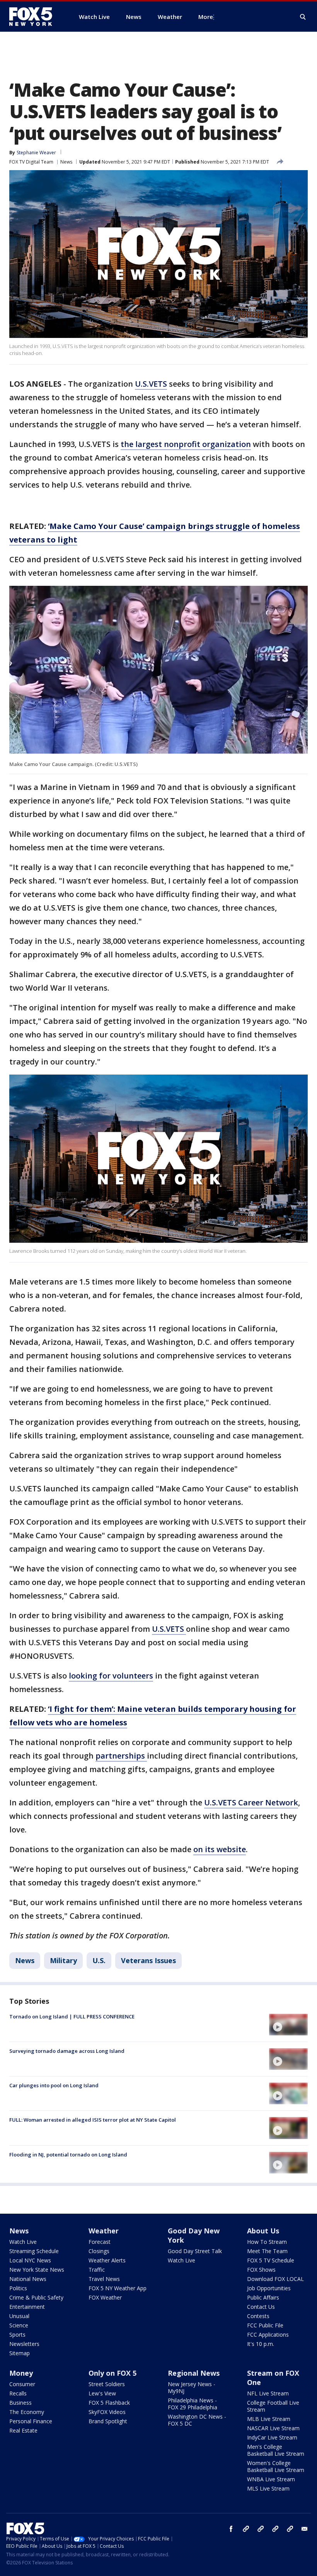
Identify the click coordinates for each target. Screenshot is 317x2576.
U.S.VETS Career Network (251, 1802)
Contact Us (261, 2307)
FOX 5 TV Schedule (271, 2260)
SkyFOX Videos (107, 2412)
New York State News (37, 2270)
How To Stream (267, 2242)
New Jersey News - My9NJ (192, 2387)
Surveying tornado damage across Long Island (67, 2051)
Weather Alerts (107, 2260)
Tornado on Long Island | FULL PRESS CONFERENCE (72, 2016)
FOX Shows (261, 2270)
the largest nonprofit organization (186, 444)
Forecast (100, 2242)
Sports (17, 2335)
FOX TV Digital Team (31, 162)
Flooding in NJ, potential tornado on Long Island (68, 2155)
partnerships (121, 1756)
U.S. (99, 1960)
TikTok (261, 2529)
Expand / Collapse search (303, 17)
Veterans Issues (148, 1960)
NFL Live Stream (268, 2393)
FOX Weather (105, 2297)
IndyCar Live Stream (272, 2437)
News (66, 162)
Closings (99, 2251)
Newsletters (24, 2344)
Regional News (194, 2373)
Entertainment (27, 2307)
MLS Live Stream (268, 2488)
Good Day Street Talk (195, 2251)
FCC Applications (268, 2335)
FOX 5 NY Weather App (118, 2288)
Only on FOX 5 (112, 2373)
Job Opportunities (269, 2288)
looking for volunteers (111, 1676)
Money (21, 2373)
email (305, 2529)
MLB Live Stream (269, 2419)
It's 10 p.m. (261, 2344)
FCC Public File (265, 2325)
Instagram (246, 2529)
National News (28, 2279)
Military (63, 1960)
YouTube (275, 2529)
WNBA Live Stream (271, 2479)
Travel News (104, 2279)
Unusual (19, 2316)
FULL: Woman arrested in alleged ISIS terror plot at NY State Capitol (93, 2120)
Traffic (97, 2270)
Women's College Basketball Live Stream (276, 2466)
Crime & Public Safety (36, 2297)
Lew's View (102, 2393)
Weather (104, 2231)
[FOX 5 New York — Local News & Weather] (35, 17)
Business (20, 2403)
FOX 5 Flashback (109, 2403)
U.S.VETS (151, 384)
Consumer (22, 2384)
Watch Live (23, 2242)
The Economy (27, 2412)
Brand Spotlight (108, 2421)
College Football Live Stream (273, 2406)
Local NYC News (30, 2260)
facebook (231, 2529)
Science (19, 2325)
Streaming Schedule (34, 2251)
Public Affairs (263, 2297)
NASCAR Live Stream (273, 2428)
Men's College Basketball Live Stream (276, 2450)
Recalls (18, 2393)
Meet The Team (267, 2251)
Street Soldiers (107, 2384)
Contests (258, 2316)
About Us (263, 2231)
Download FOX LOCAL (275, 2279)
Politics (18, 2288)
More (206, 17)
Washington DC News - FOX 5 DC (197, 2420)
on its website (220, 1849)
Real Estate (23, 2430)
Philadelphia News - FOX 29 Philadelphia (193, 2404)
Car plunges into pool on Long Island (54, 2085)
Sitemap (20, 2353)
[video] (288, 2025)
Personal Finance (31, 2421)
